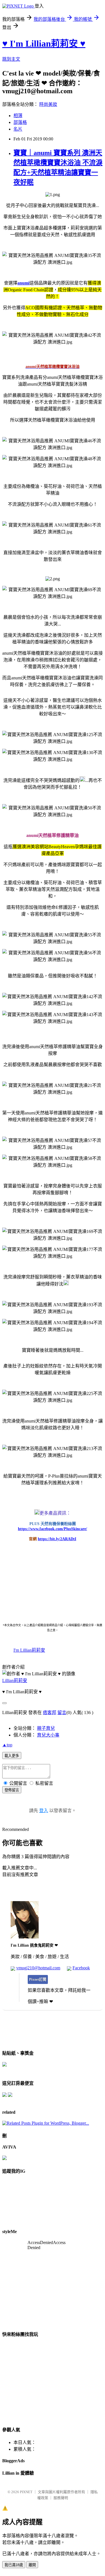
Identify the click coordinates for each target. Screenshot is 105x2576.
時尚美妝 (48, 104)
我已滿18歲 (14, 2565)
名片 (18, 129)
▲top (7, 1745)
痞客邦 (50, 1713)
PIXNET (26, 2492)
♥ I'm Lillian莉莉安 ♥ (44, 44)
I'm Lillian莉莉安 (29, 1650)
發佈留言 (12, 1790)
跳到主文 (11, 59)
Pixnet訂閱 (38, 1979)
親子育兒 (46, 1728)
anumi (23, 283)
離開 (32, 2565)
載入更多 (12, 1756)
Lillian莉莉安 (15, 1680)
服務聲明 (61, 2498)
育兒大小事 (48, 1735)
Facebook (81, 1968)
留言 (62, 1713)
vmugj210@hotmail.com (38, 1968)
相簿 (18, 116)
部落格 (20, 122)
